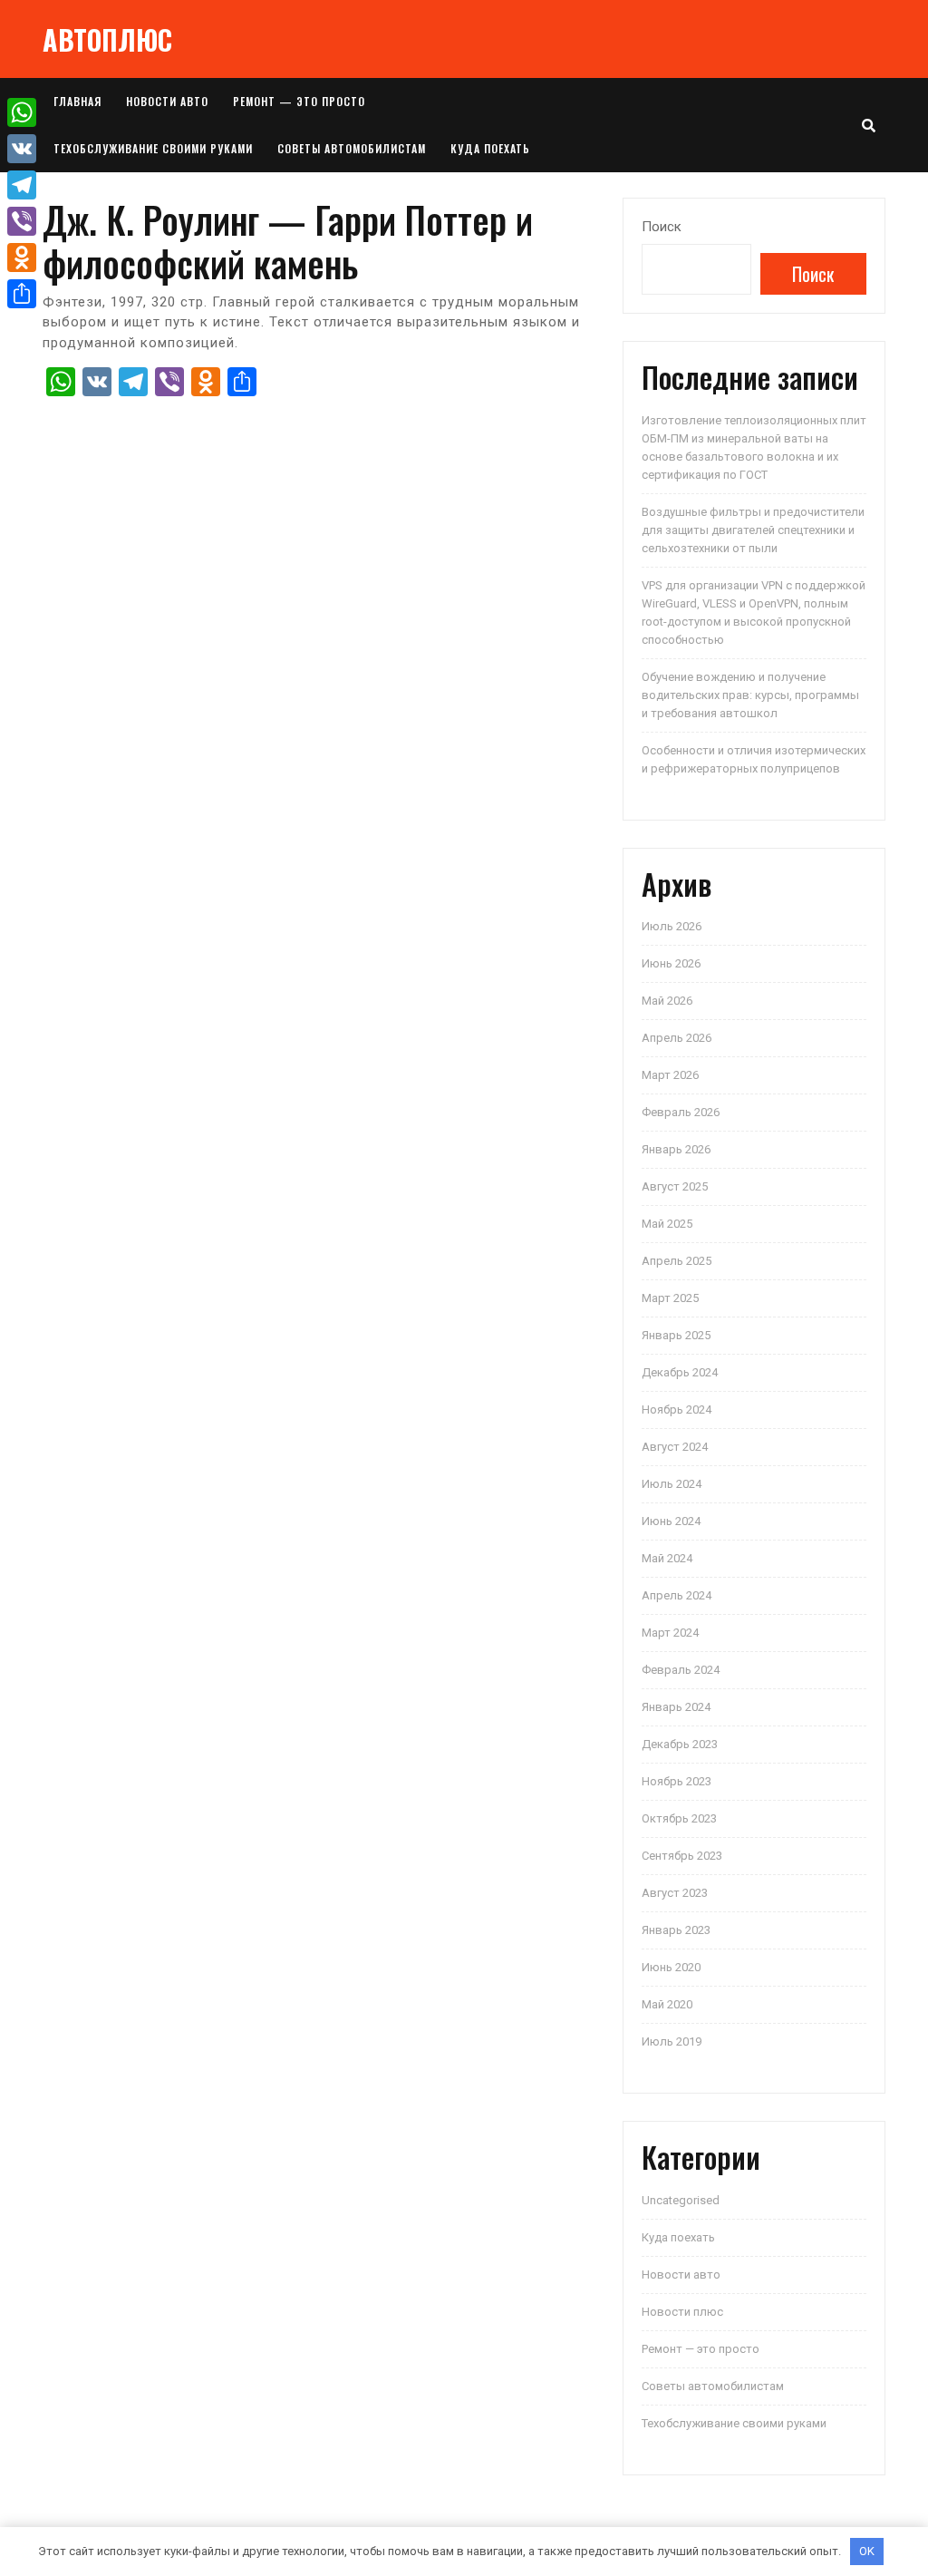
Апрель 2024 (677, 1595)
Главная (77, 101)
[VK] (22, 149)
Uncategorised (681, 2200)
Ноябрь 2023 (677, 1781)
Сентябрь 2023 (682, 1856)
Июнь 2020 (671, 1967)
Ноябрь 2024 (677, 1410)
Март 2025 (670, 1298)
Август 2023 (675, 1893)
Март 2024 (670, 1633)
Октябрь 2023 (679, 1818)
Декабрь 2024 (680, 1372)
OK (867, 2551)
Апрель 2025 (677, 1261)
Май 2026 (667, 1001)
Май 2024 (667, 1558)
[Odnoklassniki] (22, 258)
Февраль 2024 (681, 1670)
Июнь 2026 (671, 963)
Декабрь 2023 (680, 1744)
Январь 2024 (676, 1707)
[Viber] (22, 221)
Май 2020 (667, 2004)
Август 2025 (675, 1186)
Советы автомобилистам (352, 148)
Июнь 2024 (671, 1521)
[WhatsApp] (22, 112)
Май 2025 (667, 1224)
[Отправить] (22, 294)
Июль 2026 (672, 926)
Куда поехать (490, 148)
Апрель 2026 (677, 1038)
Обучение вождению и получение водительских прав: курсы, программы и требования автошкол (750, 695)
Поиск (662, 227)
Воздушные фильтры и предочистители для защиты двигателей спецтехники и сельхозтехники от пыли (753, 530)
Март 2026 (670, 1075)
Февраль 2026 (681, 1112)
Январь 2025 (676, 1335)
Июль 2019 (672, 2041)
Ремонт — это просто (299, 101)
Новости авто (167, 101)
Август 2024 (675, 1447)
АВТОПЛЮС (107, 39)
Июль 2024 (672, 1484)
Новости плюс (682, 2312)
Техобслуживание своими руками (153, 148)
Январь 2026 (676, 1149)
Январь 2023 (676, 1930)
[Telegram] (22, 185)
